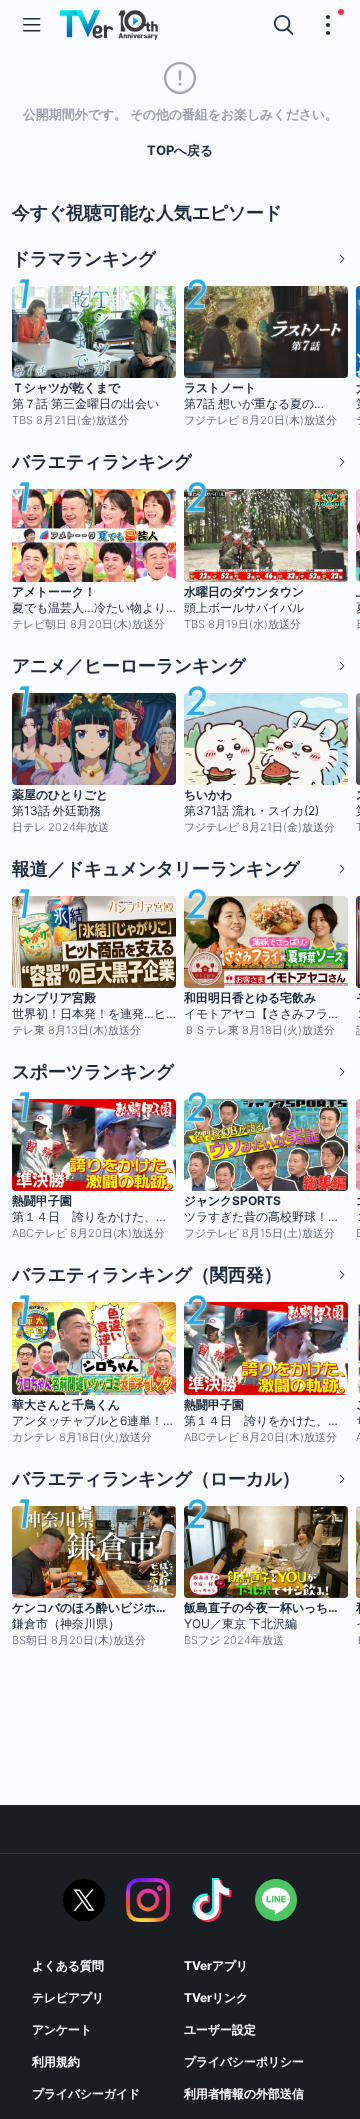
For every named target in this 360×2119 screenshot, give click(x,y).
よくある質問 (68, 1965)
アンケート (62, 2029)
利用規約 (56, 2061)
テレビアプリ (68, 1997)
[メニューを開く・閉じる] (328, 25)
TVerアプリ (216, 1965)
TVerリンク (216, 1997)
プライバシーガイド (86, 2093)
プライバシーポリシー (244, 2061)
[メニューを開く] (32, 25)
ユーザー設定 (220, 2029)
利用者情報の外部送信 (244, 2093)
